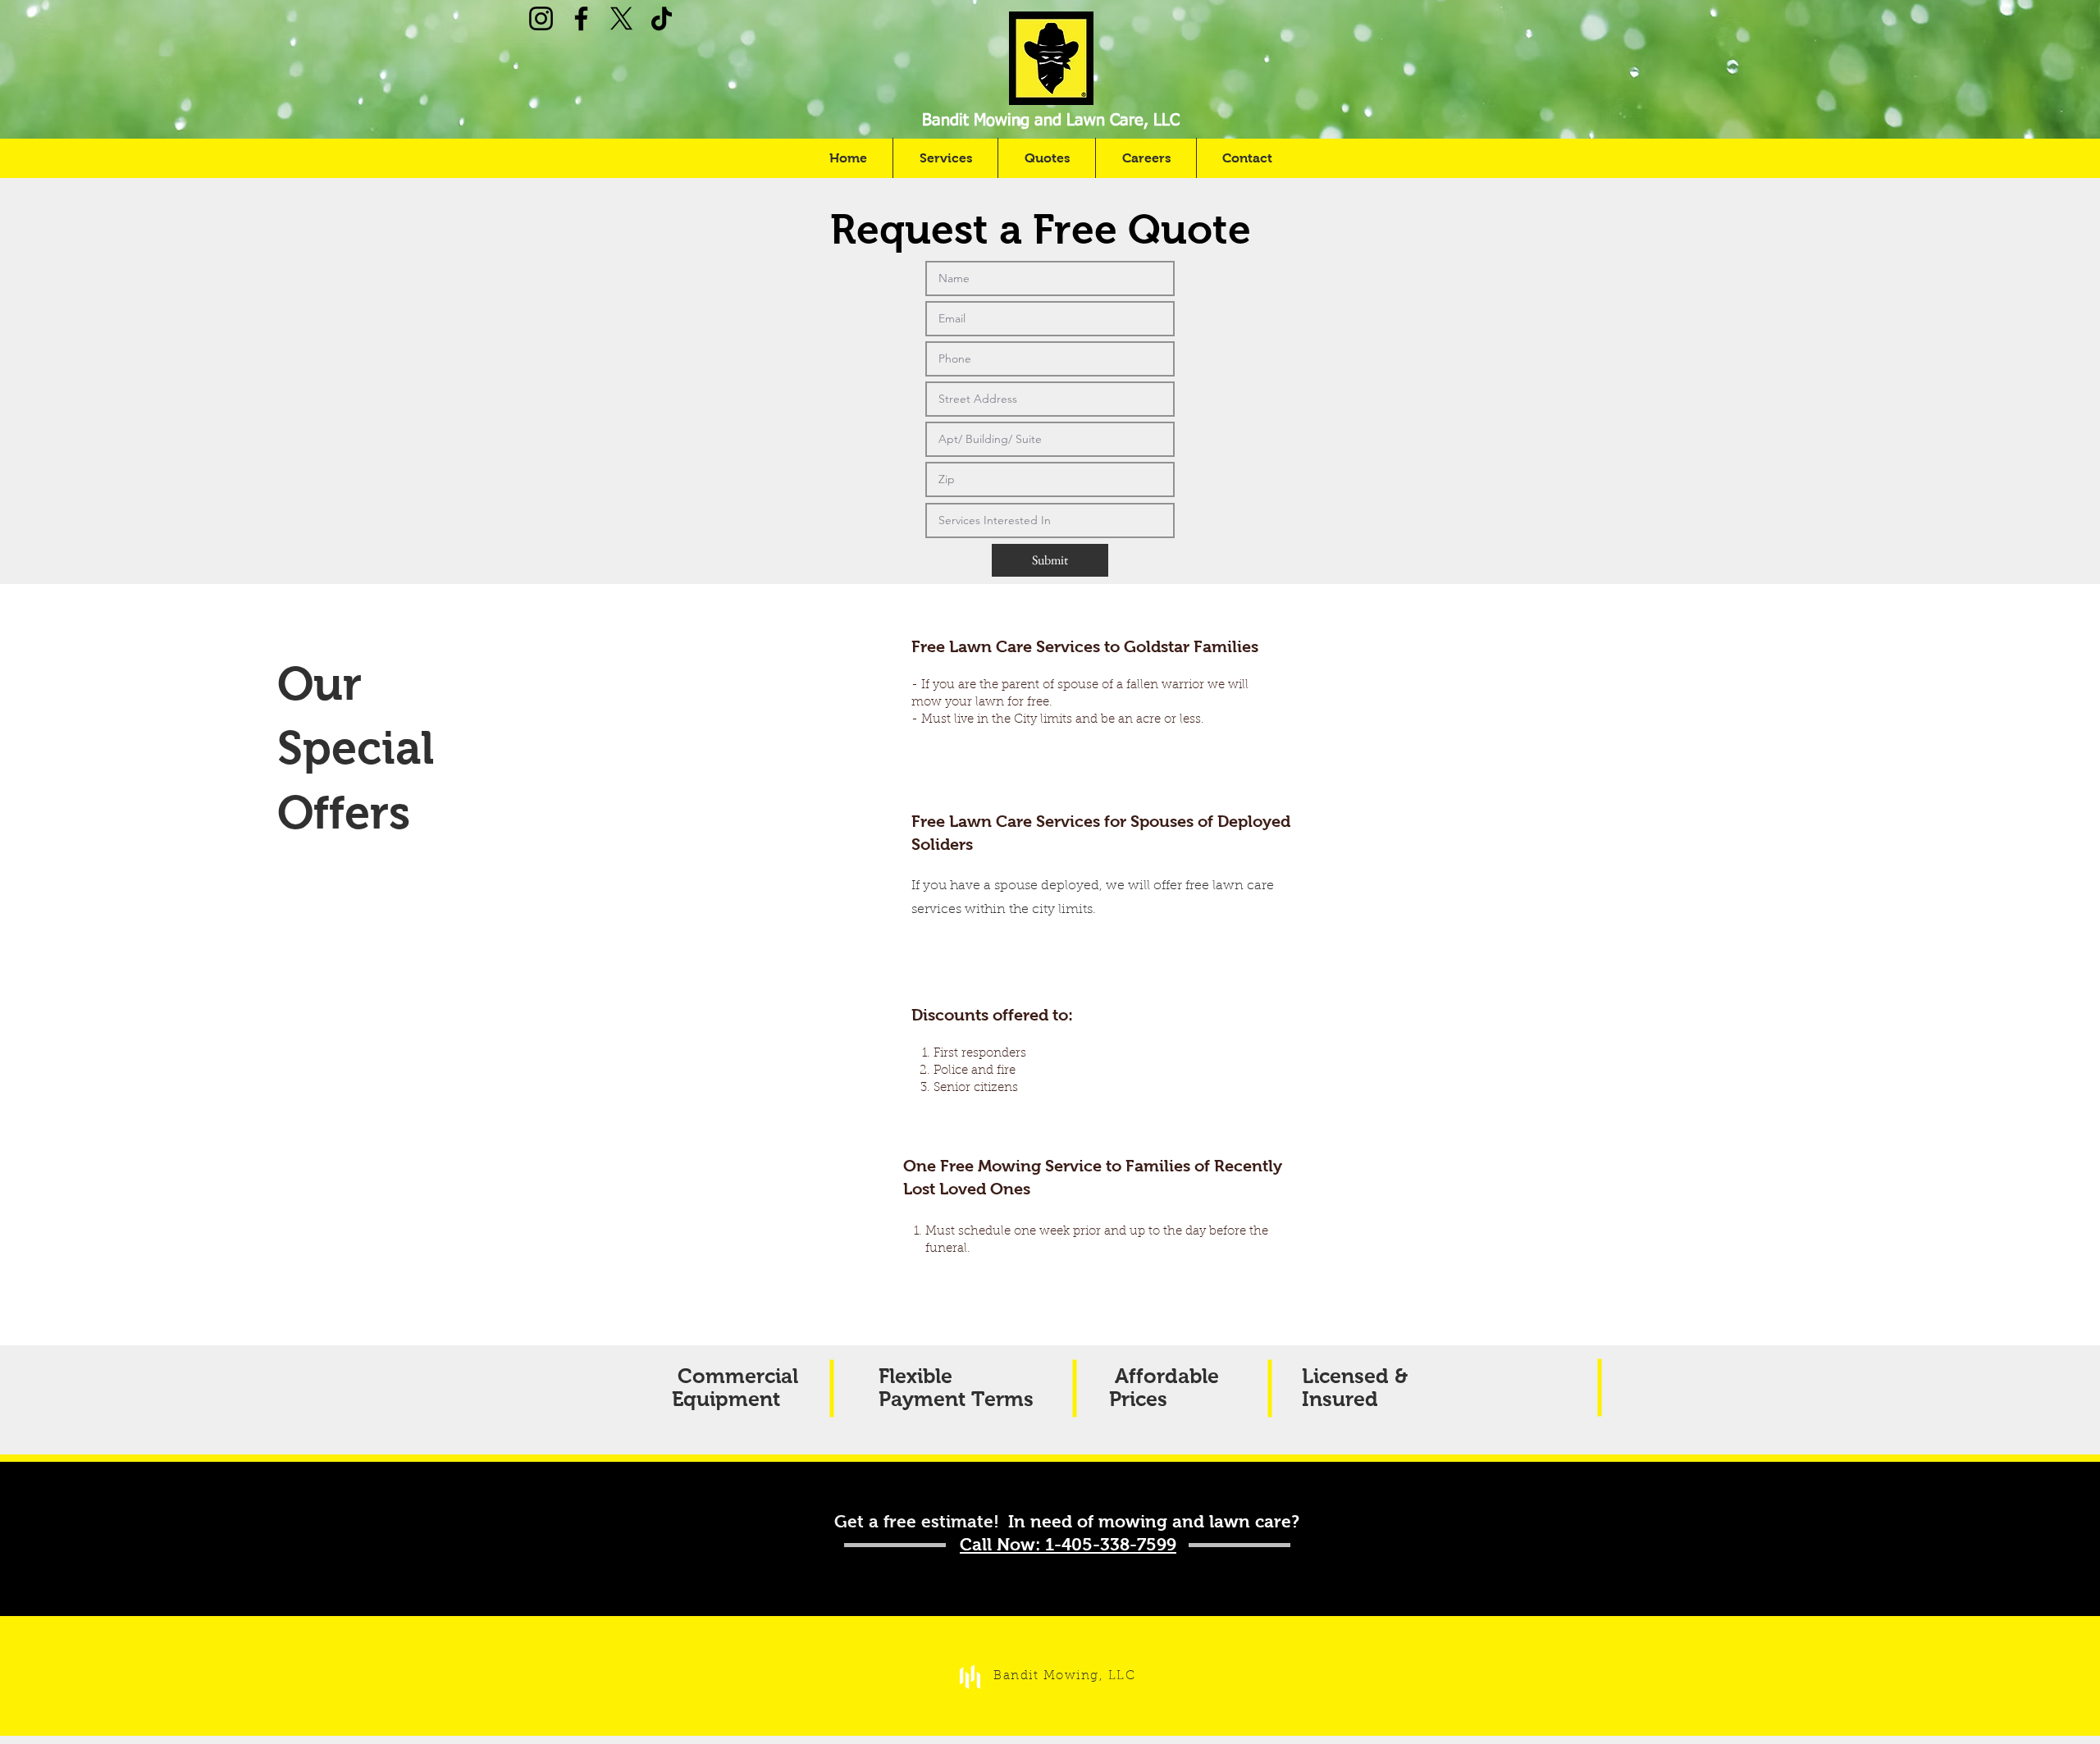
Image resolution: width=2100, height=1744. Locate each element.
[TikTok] (662, 18)
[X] (621, 18)
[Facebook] (581, 18)
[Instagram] (541, 18)
